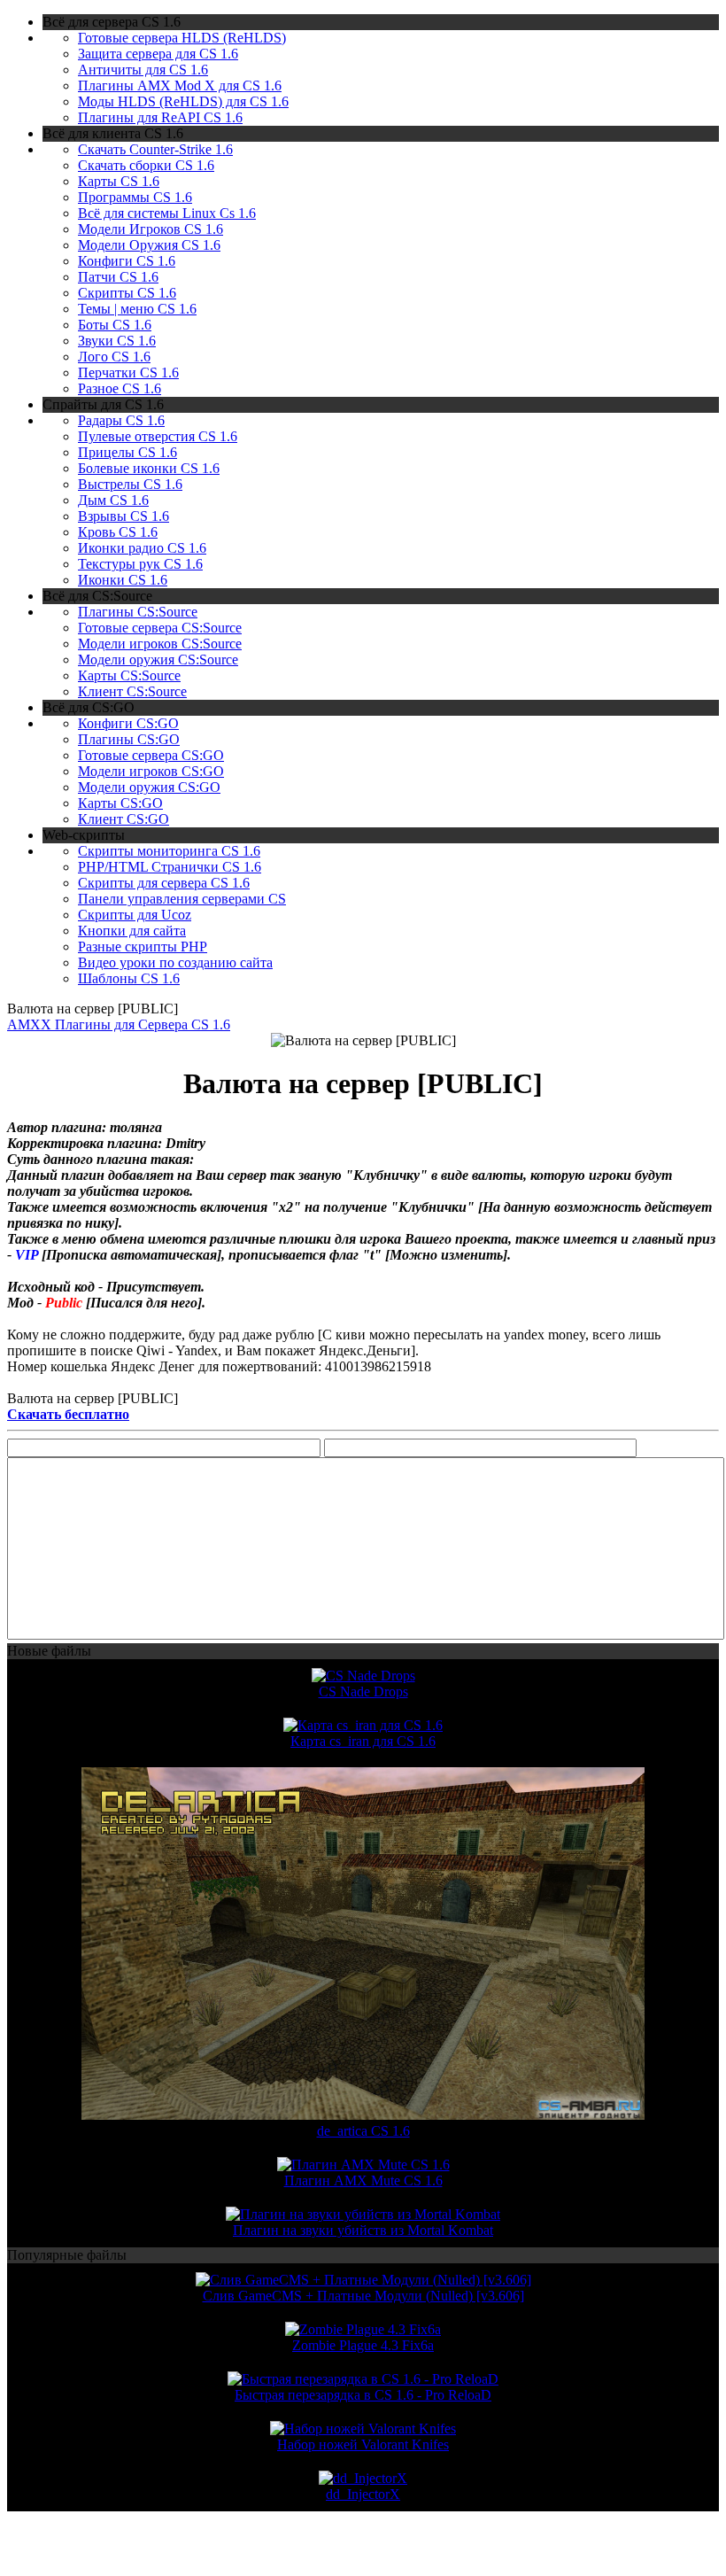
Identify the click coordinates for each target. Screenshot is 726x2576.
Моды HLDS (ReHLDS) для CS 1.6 (183, 101)
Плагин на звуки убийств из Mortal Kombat (363, 2230)
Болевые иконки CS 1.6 (149, 468)
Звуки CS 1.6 (117, 341)
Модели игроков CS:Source (160, 644)
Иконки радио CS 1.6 (142, 548)
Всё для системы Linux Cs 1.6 (167, 213)
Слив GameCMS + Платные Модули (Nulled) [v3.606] (363, 2296)
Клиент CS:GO (124, 819)
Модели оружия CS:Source (158, 660)
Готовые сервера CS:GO (151, 755)
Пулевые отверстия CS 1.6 (158, 436)
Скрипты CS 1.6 (127, 293)
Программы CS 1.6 (135, 197)
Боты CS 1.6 (115, 325)
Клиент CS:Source (132, 691)
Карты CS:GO (120, 803)
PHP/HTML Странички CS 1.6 (170, 867)
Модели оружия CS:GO (149, 787)
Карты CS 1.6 (119, 181)
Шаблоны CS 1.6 (129, 978)
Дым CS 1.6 (113, 500)
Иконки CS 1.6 (123, 580)
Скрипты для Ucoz (135, 915)
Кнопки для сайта (132, 931)
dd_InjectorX (363, 2494)
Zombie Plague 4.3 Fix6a (363, 2345)
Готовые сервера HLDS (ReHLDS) (182, 38)
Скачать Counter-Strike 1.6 (155, 149)
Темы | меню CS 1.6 (137, 309)
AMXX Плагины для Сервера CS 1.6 (119, 1024)
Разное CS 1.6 (120, 388)
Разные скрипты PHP (143, 947)
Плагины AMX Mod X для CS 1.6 (180, 85)
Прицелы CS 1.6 (127, 452)
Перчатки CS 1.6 (128, 372)
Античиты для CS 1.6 (143, 70)
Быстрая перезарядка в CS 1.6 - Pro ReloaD (363, 2395)
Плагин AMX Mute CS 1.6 (363, 2180)
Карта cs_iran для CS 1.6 (363, 1741)
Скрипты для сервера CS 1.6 (164, 883)
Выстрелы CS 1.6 (130, 484)
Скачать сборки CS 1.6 (146, 165)
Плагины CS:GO (129, 739)
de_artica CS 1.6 (363, 2131)
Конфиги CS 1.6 (127, 261)
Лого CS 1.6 (114, 357)
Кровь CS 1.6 (118, 532)
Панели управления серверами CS (182, 899)
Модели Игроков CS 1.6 (151, 229)
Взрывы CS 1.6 (124, 516)
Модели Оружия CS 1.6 (149, 245)
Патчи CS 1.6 (118, 277)
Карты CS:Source (129, 675)
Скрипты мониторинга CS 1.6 (169, 851)
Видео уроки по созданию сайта (175, 962)
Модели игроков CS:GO (151, 771)
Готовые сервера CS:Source (160, 628)
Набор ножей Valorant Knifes (363, 2444)
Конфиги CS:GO (128, 723)
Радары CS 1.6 (121, 420)
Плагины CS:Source (138, 612)
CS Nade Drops (363, 1691)
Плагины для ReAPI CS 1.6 (160, 117)
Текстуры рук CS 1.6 (140, 564)
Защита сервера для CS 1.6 (158, 54)
